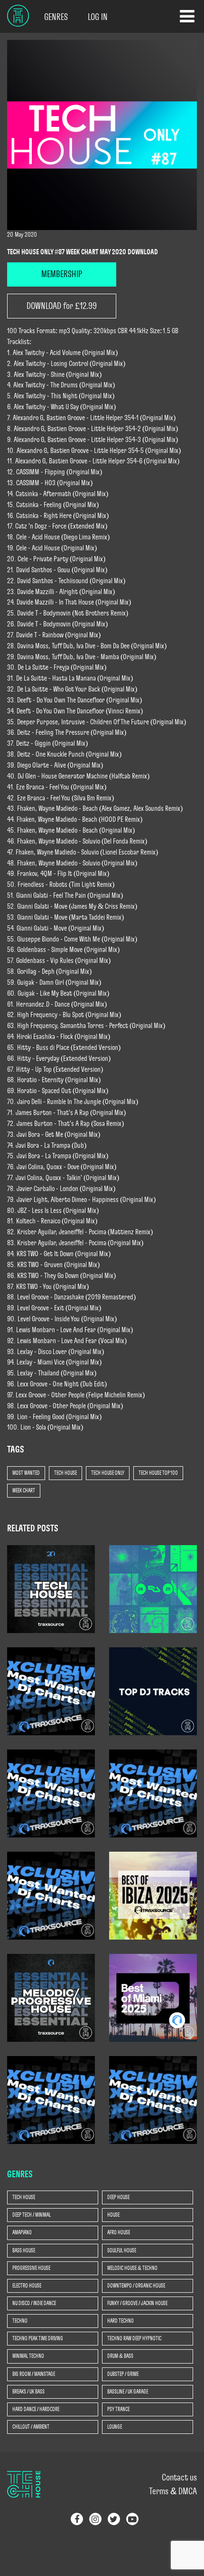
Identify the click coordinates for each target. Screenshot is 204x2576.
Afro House (119, 2232)
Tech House (65, 1473)
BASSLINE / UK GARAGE (128, 2392)
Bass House (24, 2250)
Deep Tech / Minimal (32, 2215)
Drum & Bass (120, 2356)
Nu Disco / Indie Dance (34, 2303)
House (113, 2215)
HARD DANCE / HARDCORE (36, 2409)
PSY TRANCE (118, 2409)
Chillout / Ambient (31, 2427)
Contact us (179, 2478)
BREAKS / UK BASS (28, 2392)
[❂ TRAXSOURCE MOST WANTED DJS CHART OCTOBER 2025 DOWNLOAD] (51, 1895)
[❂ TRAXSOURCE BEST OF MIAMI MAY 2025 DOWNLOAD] (153, 1997)
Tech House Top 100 (158, 1473)
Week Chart (24, 1490)
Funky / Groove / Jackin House (137, 2303)
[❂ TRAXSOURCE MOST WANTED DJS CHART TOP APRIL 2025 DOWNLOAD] (153, 2099)
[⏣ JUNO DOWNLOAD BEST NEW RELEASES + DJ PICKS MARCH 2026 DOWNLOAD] (153, 1691)
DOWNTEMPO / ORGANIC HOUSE (136, 2286)
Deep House (118, 2197)
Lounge (115, 2427)
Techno (20, 2321)
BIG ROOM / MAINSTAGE (34, 2374)
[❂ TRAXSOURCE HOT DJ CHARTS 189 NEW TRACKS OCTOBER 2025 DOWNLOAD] (153, 1793)
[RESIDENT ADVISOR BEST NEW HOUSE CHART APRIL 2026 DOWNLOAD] (153, 1588)
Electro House (27, 2286)
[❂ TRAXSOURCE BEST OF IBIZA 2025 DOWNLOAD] (153, 1895)
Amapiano (22, 2232)
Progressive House (31, 2268)
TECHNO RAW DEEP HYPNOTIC (134, 2338)
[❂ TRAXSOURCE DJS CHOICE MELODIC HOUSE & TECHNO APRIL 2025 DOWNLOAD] (51, 1997)
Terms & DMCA (173, 2491)
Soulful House (122, 2250)
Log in (98, 17)
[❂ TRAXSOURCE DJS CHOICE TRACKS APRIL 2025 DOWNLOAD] (51, 2099)
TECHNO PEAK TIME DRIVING (38, 2338)
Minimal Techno (28, 2356)
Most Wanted (26, 1473)
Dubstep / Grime (123, 2374)
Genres (56, 17)
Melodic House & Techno (132, 2268)
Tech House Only (108, 1473)
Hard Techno (121, 2321)
